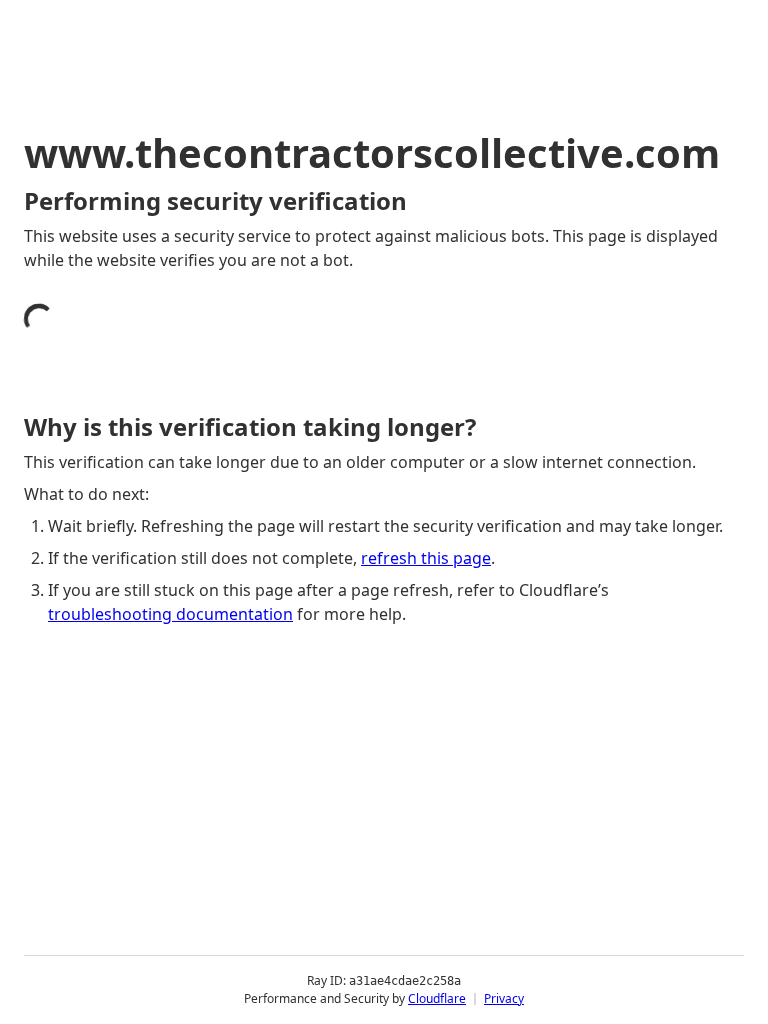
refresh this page (426, 558)
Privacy (504, 998)
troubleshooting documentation (170, 614)
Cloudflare (437, 998)
